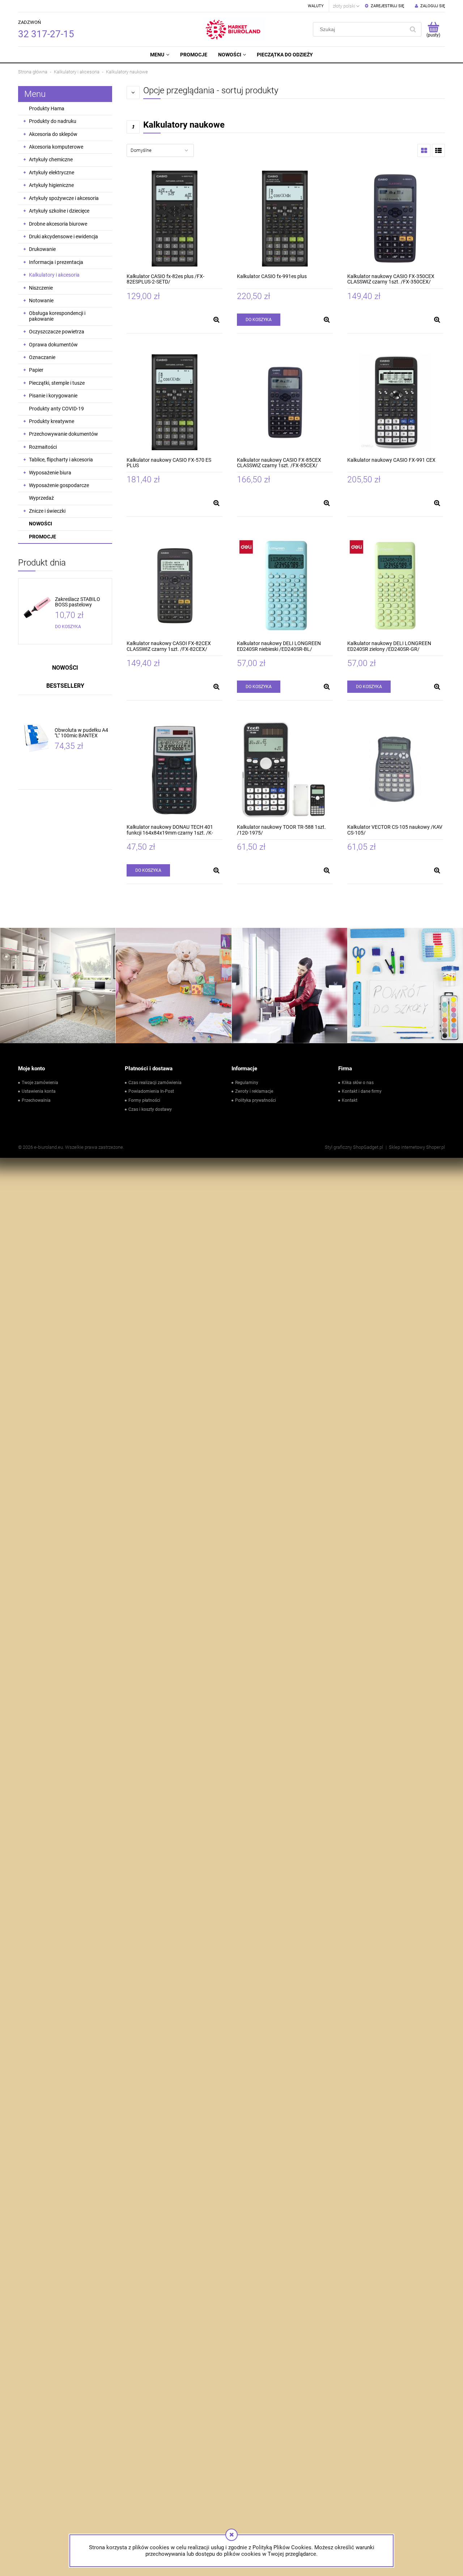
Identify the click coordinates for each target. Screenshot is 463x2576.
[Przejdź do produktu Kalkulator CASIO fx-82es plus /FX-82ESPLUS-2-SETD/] (175, 219)
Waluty (316, 6)
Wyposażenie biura (50, 473)
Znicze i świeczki (47, 511)
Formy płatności (144, 1100)
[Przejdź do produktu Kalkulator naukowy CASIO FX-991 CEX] (395, 402)
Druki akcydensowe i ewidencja (63, 236)
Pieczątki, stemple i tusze (57, 383)
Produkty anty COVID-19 (56, 409)
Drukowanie (42, 249)
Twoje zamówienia (40, 1083)
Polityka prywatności (256, 1100)
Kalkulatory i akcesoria (54, 275)
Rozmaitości (43, 447)
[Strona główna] (234, 29)
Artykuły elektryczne (52, 172)
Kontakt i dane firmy (362, 1091)
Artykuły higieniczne (51, 185)
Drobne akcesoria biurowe (58, 224)
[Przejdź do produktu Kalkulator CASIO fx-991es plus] (285, 219)
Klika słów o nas (358, 1083)
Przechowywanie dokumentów (63, 434)
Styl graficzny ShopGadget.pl (354, 1147)
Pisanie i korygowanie (53, 396)
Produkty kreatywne (52, 421)
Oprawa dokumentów (53, 345)
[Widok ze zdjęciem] (424, 150)
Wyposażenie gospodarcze (59, 485)
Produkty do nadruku (53, 121)
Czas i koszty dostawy (150, 1109)
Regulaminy (247, 1083)
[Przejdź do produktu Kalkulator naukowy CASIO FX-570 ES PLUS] (175, 402)
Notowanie (41, 300)
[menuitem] (160, 55)
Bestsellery (65, 686)
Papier (36, 370)
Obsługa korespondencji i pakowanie (57, 316)
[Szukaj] (413, 29)
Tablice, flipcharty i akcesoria (61, 460)
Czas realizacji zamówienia (155, 1083)
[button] (216, 320)
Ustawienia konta (39, 1091)
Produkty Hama (47, 108)
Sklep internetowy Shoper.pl (417, 1147)
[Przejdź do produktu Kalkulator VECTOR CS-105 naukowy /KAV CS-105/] (395, 769)
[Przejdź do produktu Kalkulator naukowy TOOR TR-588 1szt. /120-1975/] (285, 769)
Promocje (43, 537)
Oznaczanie (42, 357)
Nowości (41, 524)
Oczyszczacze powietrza (57, 332)
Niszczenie (41, 288)
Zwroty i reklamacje (254, 1091)
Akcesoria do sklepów (53, 134)
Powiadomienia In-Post (151, 1091)
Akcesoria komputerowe (56, 147)
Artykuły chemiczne (51, 159)
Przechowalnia (36, 1100)
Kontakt (350, 1100)
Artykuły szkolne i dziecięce (59, 211)
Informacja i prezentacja (56, 262)
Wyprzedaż (41, 498)
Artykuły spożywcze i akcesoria (64, 198)
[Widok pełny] (438, 150)
